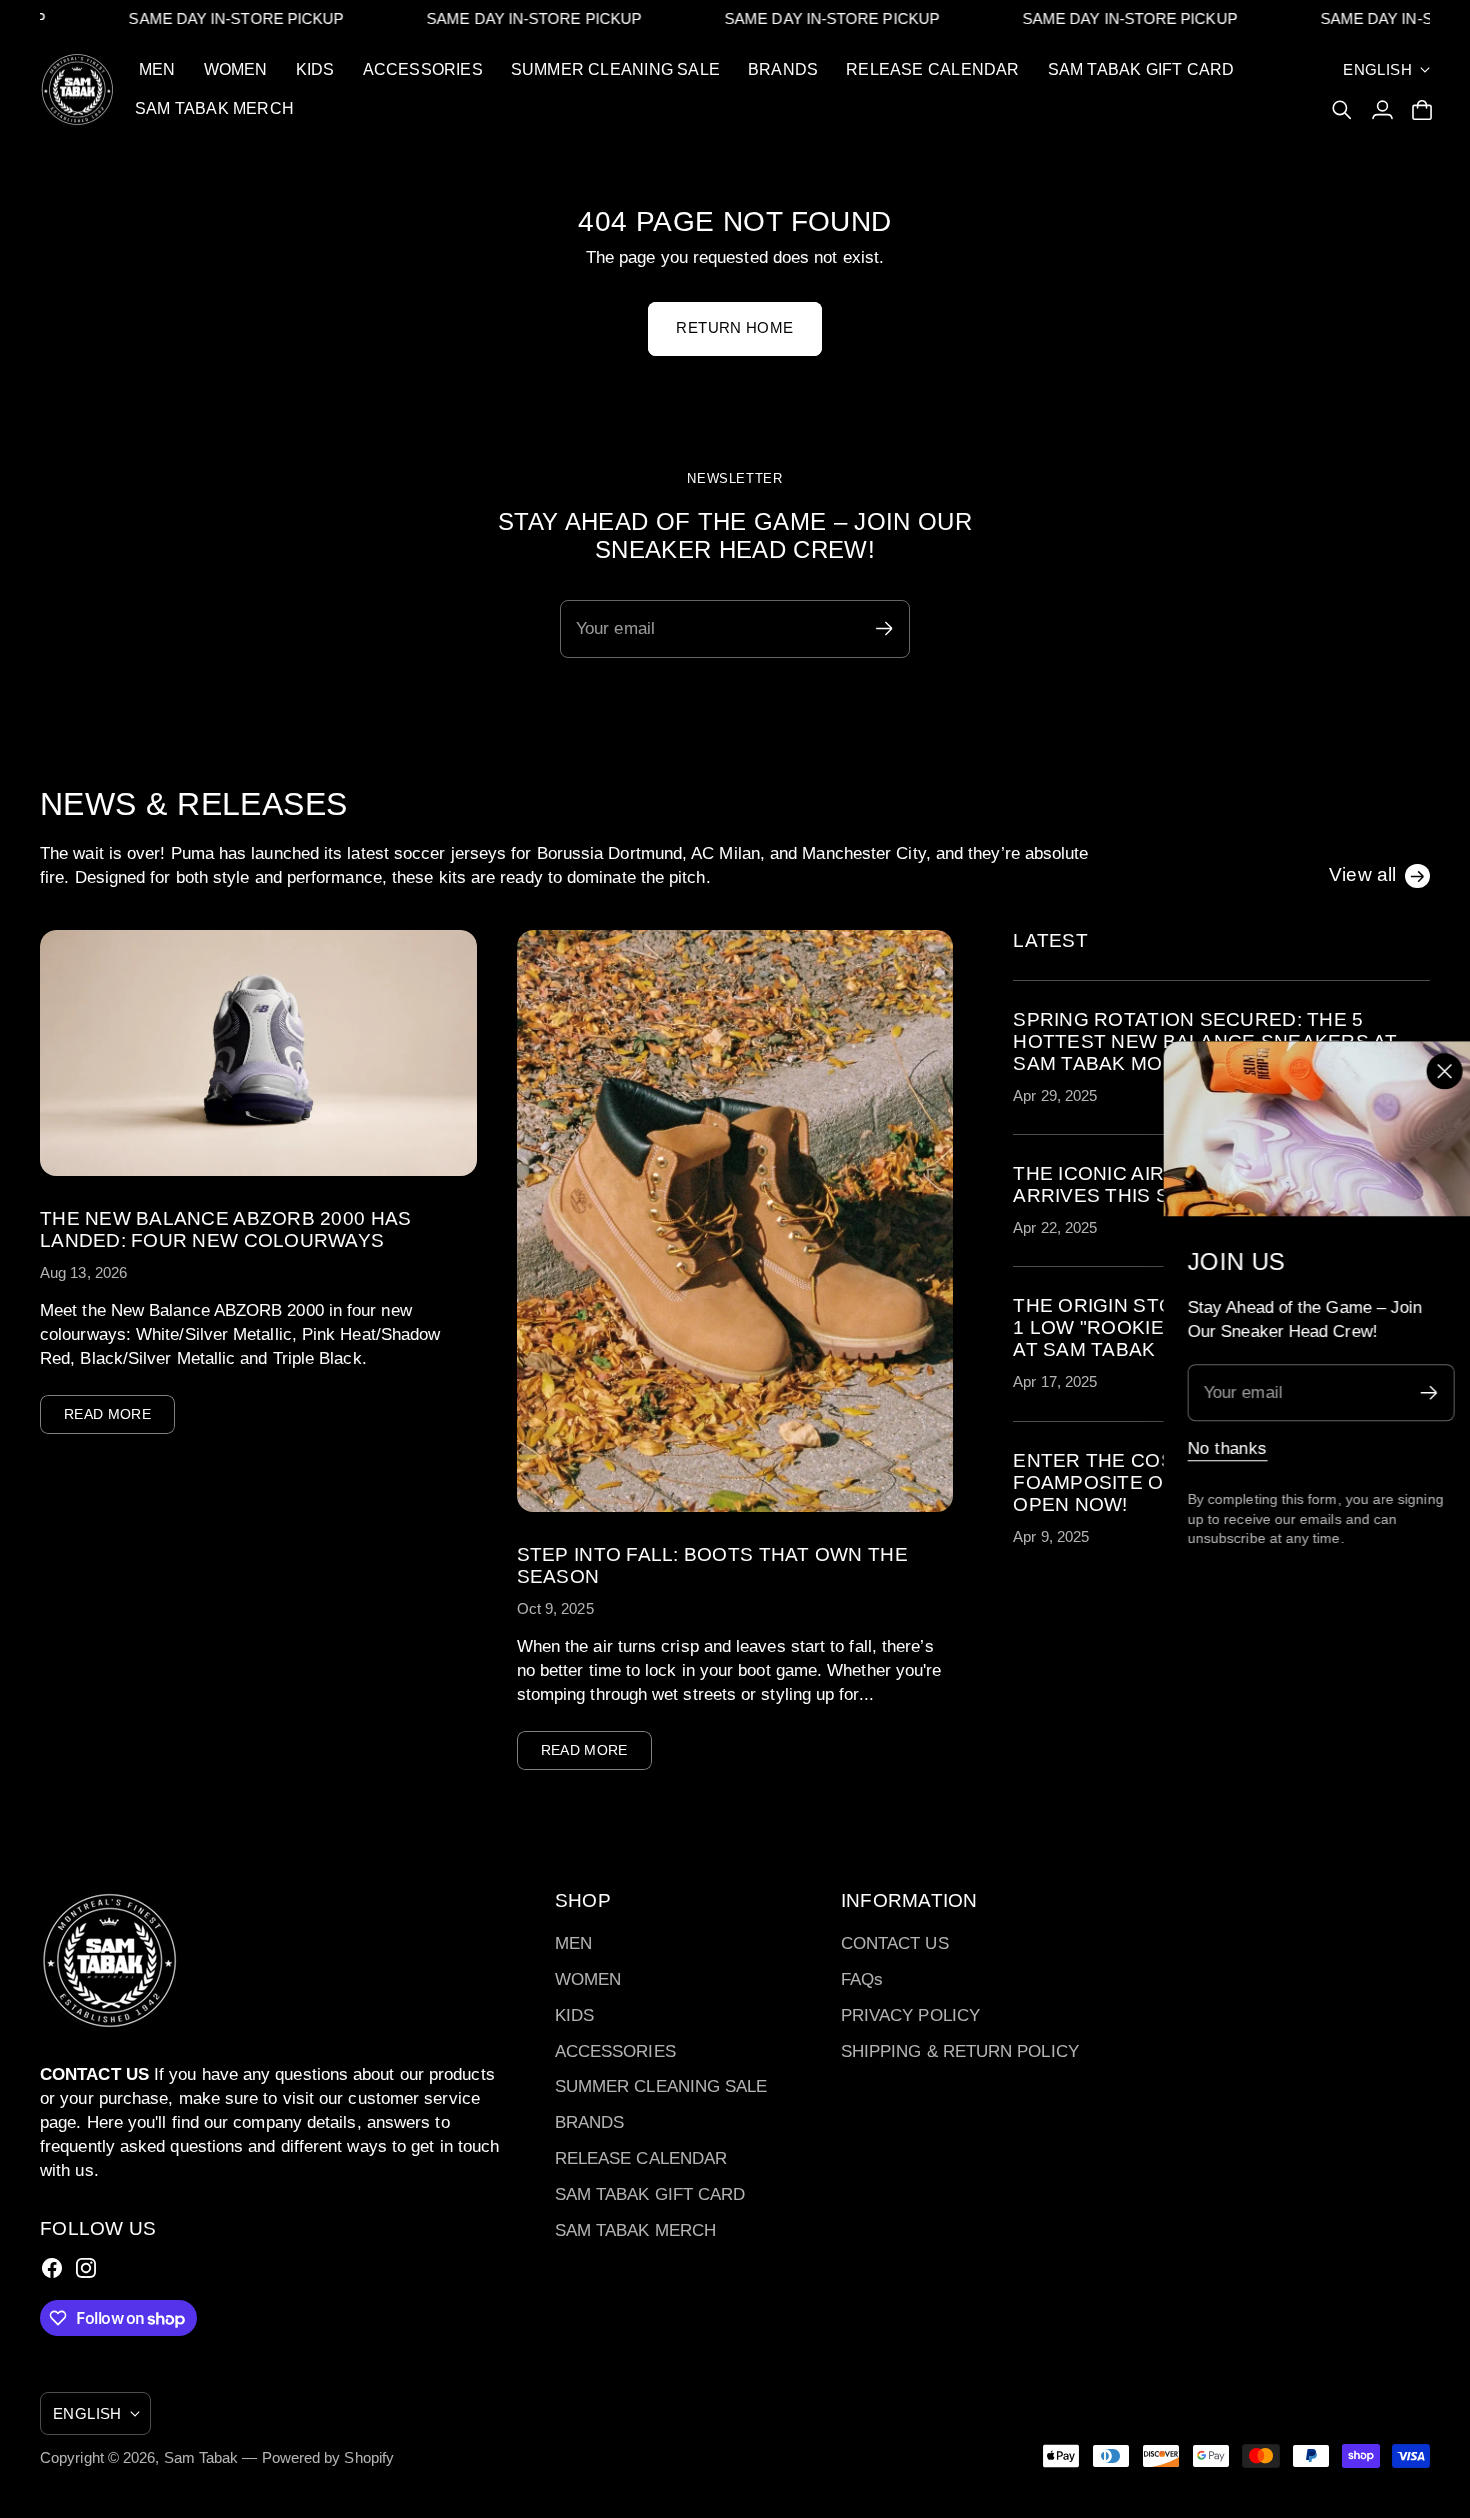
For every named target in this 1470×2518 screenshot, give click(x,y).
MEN (573, 1943)
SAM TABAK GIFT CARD (650, 2194)
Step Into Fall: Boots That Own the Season (712, 1565)
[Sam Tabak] (77, 90)
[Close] (1436, 1072)
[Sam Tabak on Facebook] (52, 2268)
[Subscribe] (1420, 1392)
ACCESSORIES (615, 2051)
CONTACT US (895, 1943)
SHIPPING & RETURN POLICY (960, 2051)
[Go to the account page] (1382, 110)
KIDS (574, 2015)
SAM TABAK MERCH (635, 2230)
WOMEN (588, 1979)
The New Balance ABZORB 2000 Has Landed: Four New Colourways (225, 1229)
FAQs (862, 1979)
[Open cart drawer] (1422, 110)
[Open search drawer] (1342, 110)
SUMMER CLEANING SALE (661, 2086)
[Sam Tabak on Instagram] (86, 2268)
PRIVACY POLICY (910, 2015)
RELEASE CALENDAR (641, 2158)
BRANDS (590, 2122)
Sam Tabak (201, 2457)
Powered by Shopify (328, 2457)
